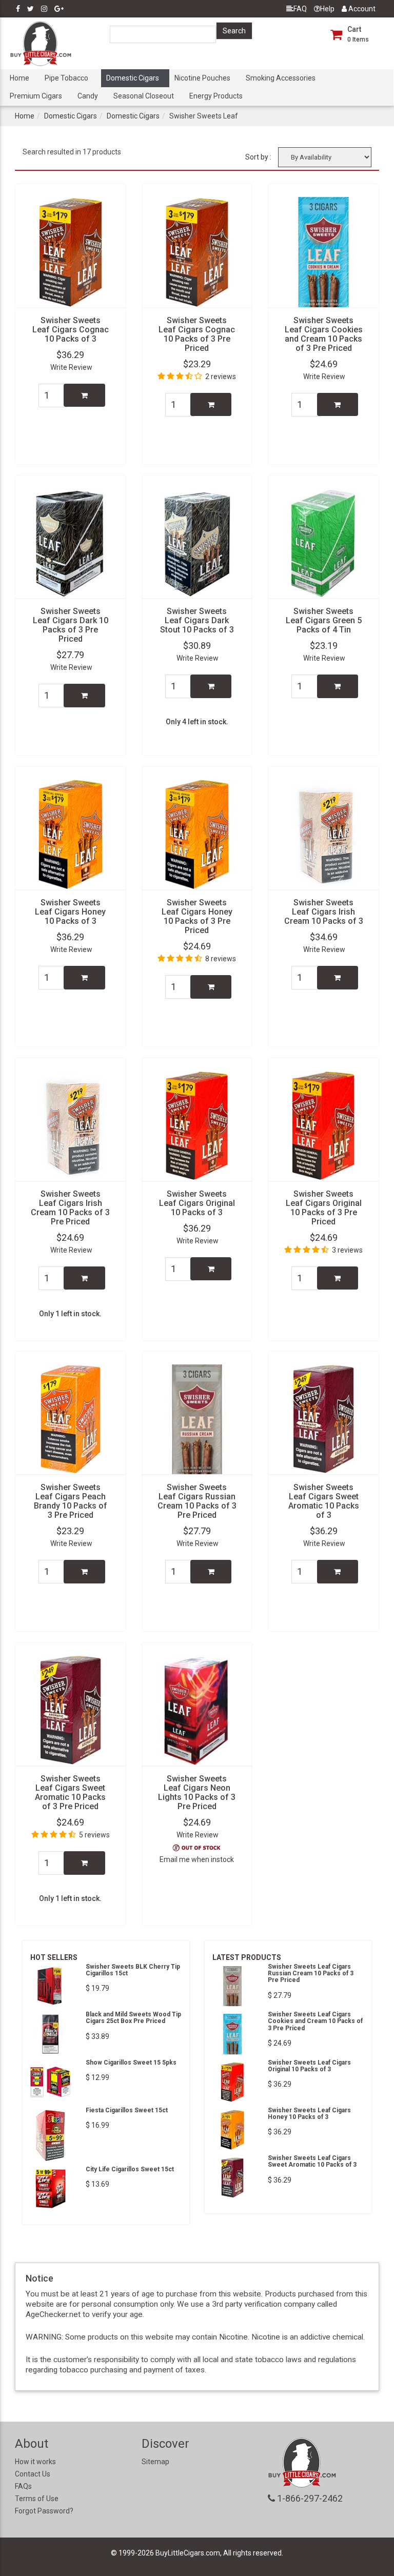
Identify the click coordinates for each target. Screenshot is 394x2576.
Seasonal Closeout (144, 96)
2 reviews (221, 377)
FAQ (300, 9)
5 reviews (94, 1835)
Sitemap (155, 2462)
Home (19, 78)
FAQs (23, 2486)
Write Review (71, 367)
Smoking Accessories (281, 78)
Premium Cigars (36, 96)
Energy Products (216, 96)
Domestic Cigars (133, 78)
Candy (88, 96)
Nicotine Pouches (202, 78)
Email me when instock (197, 1859)
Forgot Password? (44, 2511)
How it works (35, 2462)
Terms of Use (37, 2499)
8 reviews (221, 959)
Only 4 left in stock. (197, 722)
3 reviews (347, 1250)
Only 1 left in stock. (70, 1314)
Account (361, 9)
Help (327, 9)
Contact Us (33, 2474)
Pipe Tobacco (66, 78)
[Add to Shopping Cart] (84, 395)
